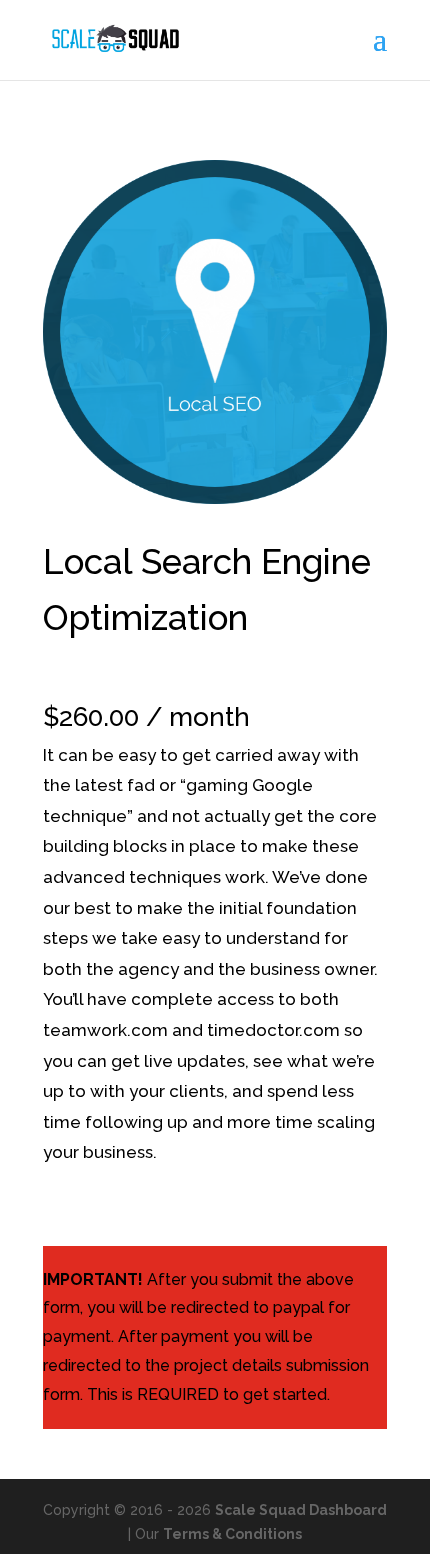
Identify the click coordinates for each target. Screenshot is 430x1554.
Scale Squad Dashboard (301, 1510)
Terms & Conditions (232, 1534)
